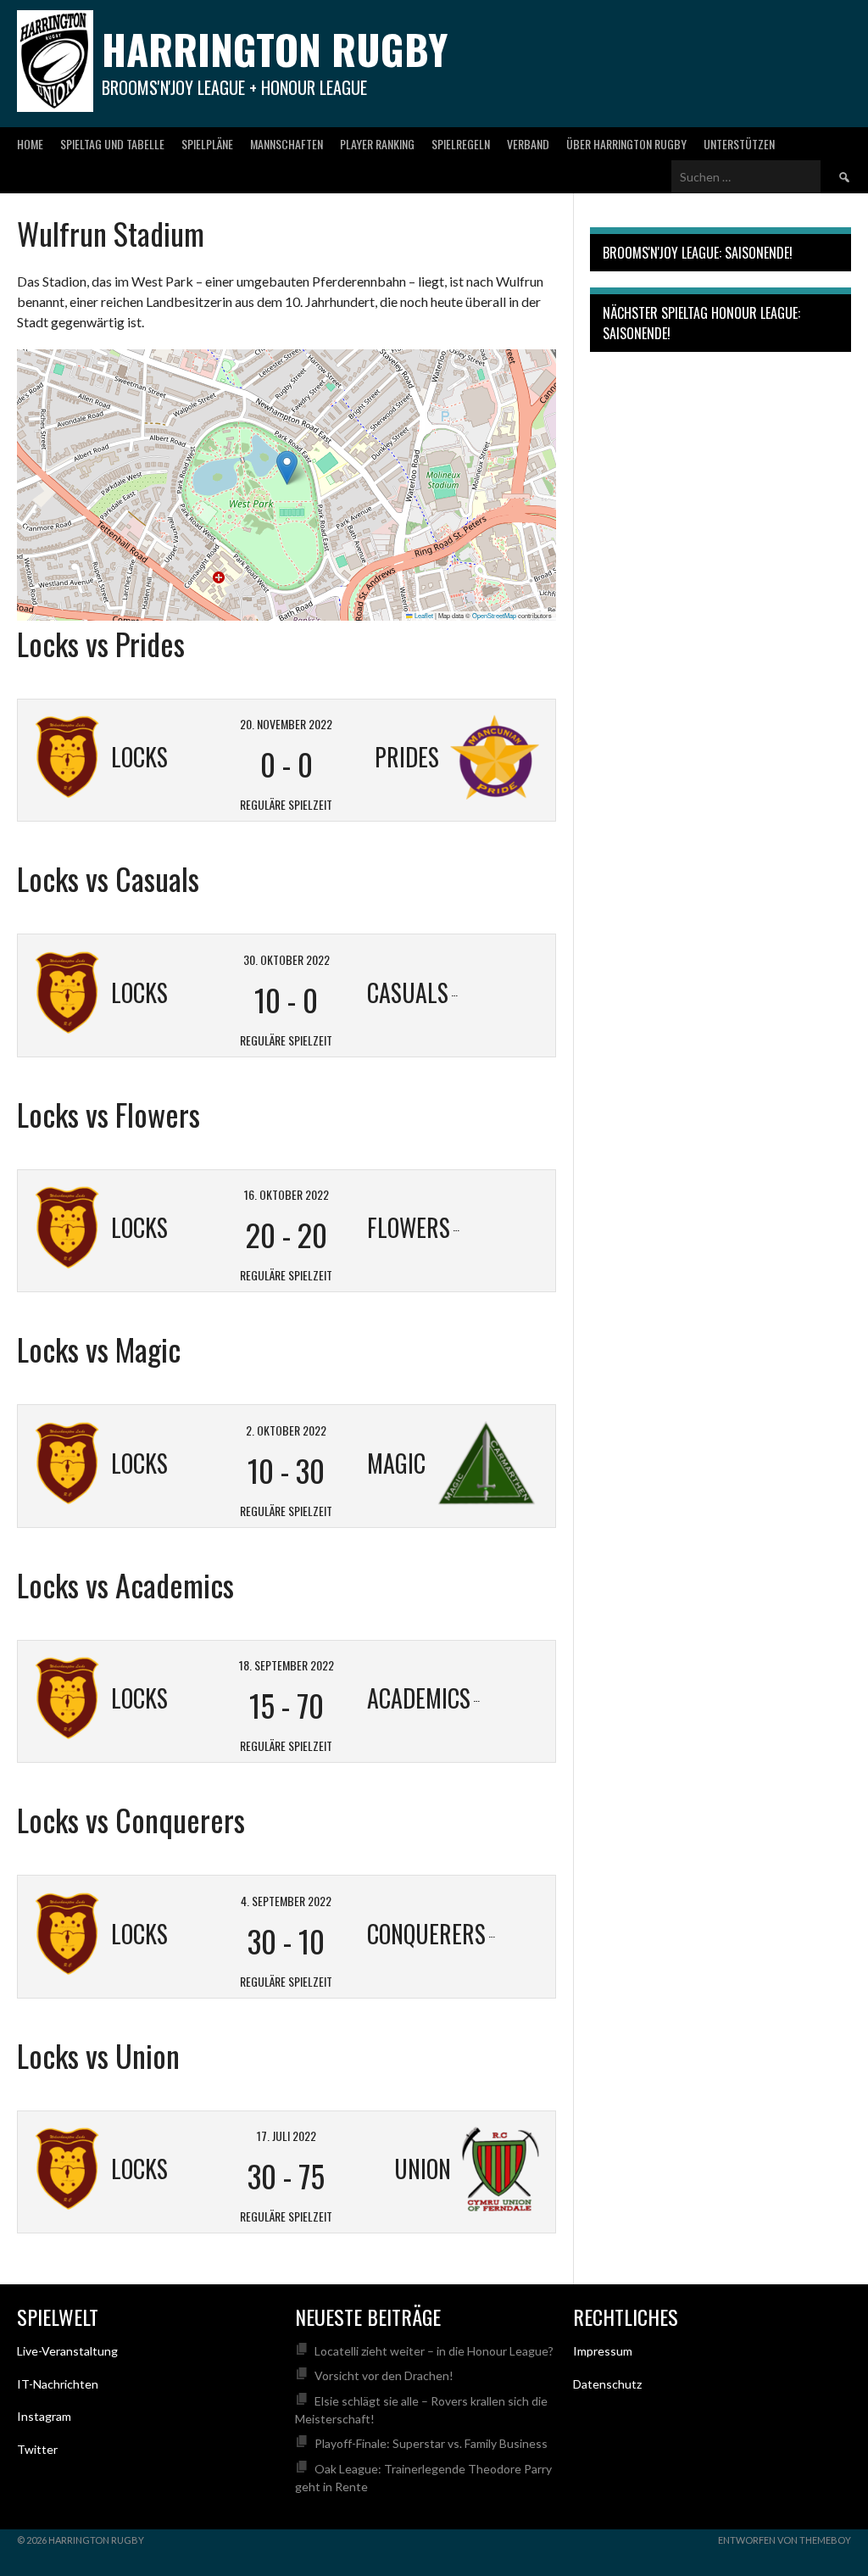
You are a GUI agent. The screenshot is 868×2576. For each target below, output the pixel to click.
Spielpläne (207, 144)
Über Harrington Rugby (626, 144)
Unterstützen (739, 144)
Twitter (37, 2449)
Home (30, 144)
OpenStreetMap (494, 615)
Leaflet (423, 615)
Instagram (44, 2416)
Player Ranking (377, 144)
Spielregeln (461, 144)
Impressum (603, 2351)
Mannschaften (287, 144)
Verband (528, 144)
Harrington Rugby (275, 49)
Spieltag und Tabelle (112, 144)
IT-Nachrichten (58, 2384)
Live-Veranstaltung (67, 2351)
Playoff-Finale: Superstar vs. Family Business (431, 2443)
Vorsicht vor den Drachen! (384, 2375)
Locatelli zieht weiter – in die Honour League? (434, 2351)
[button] (287, 468)
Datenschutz (607, 2384)
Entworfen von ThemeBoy (785, 2540)
